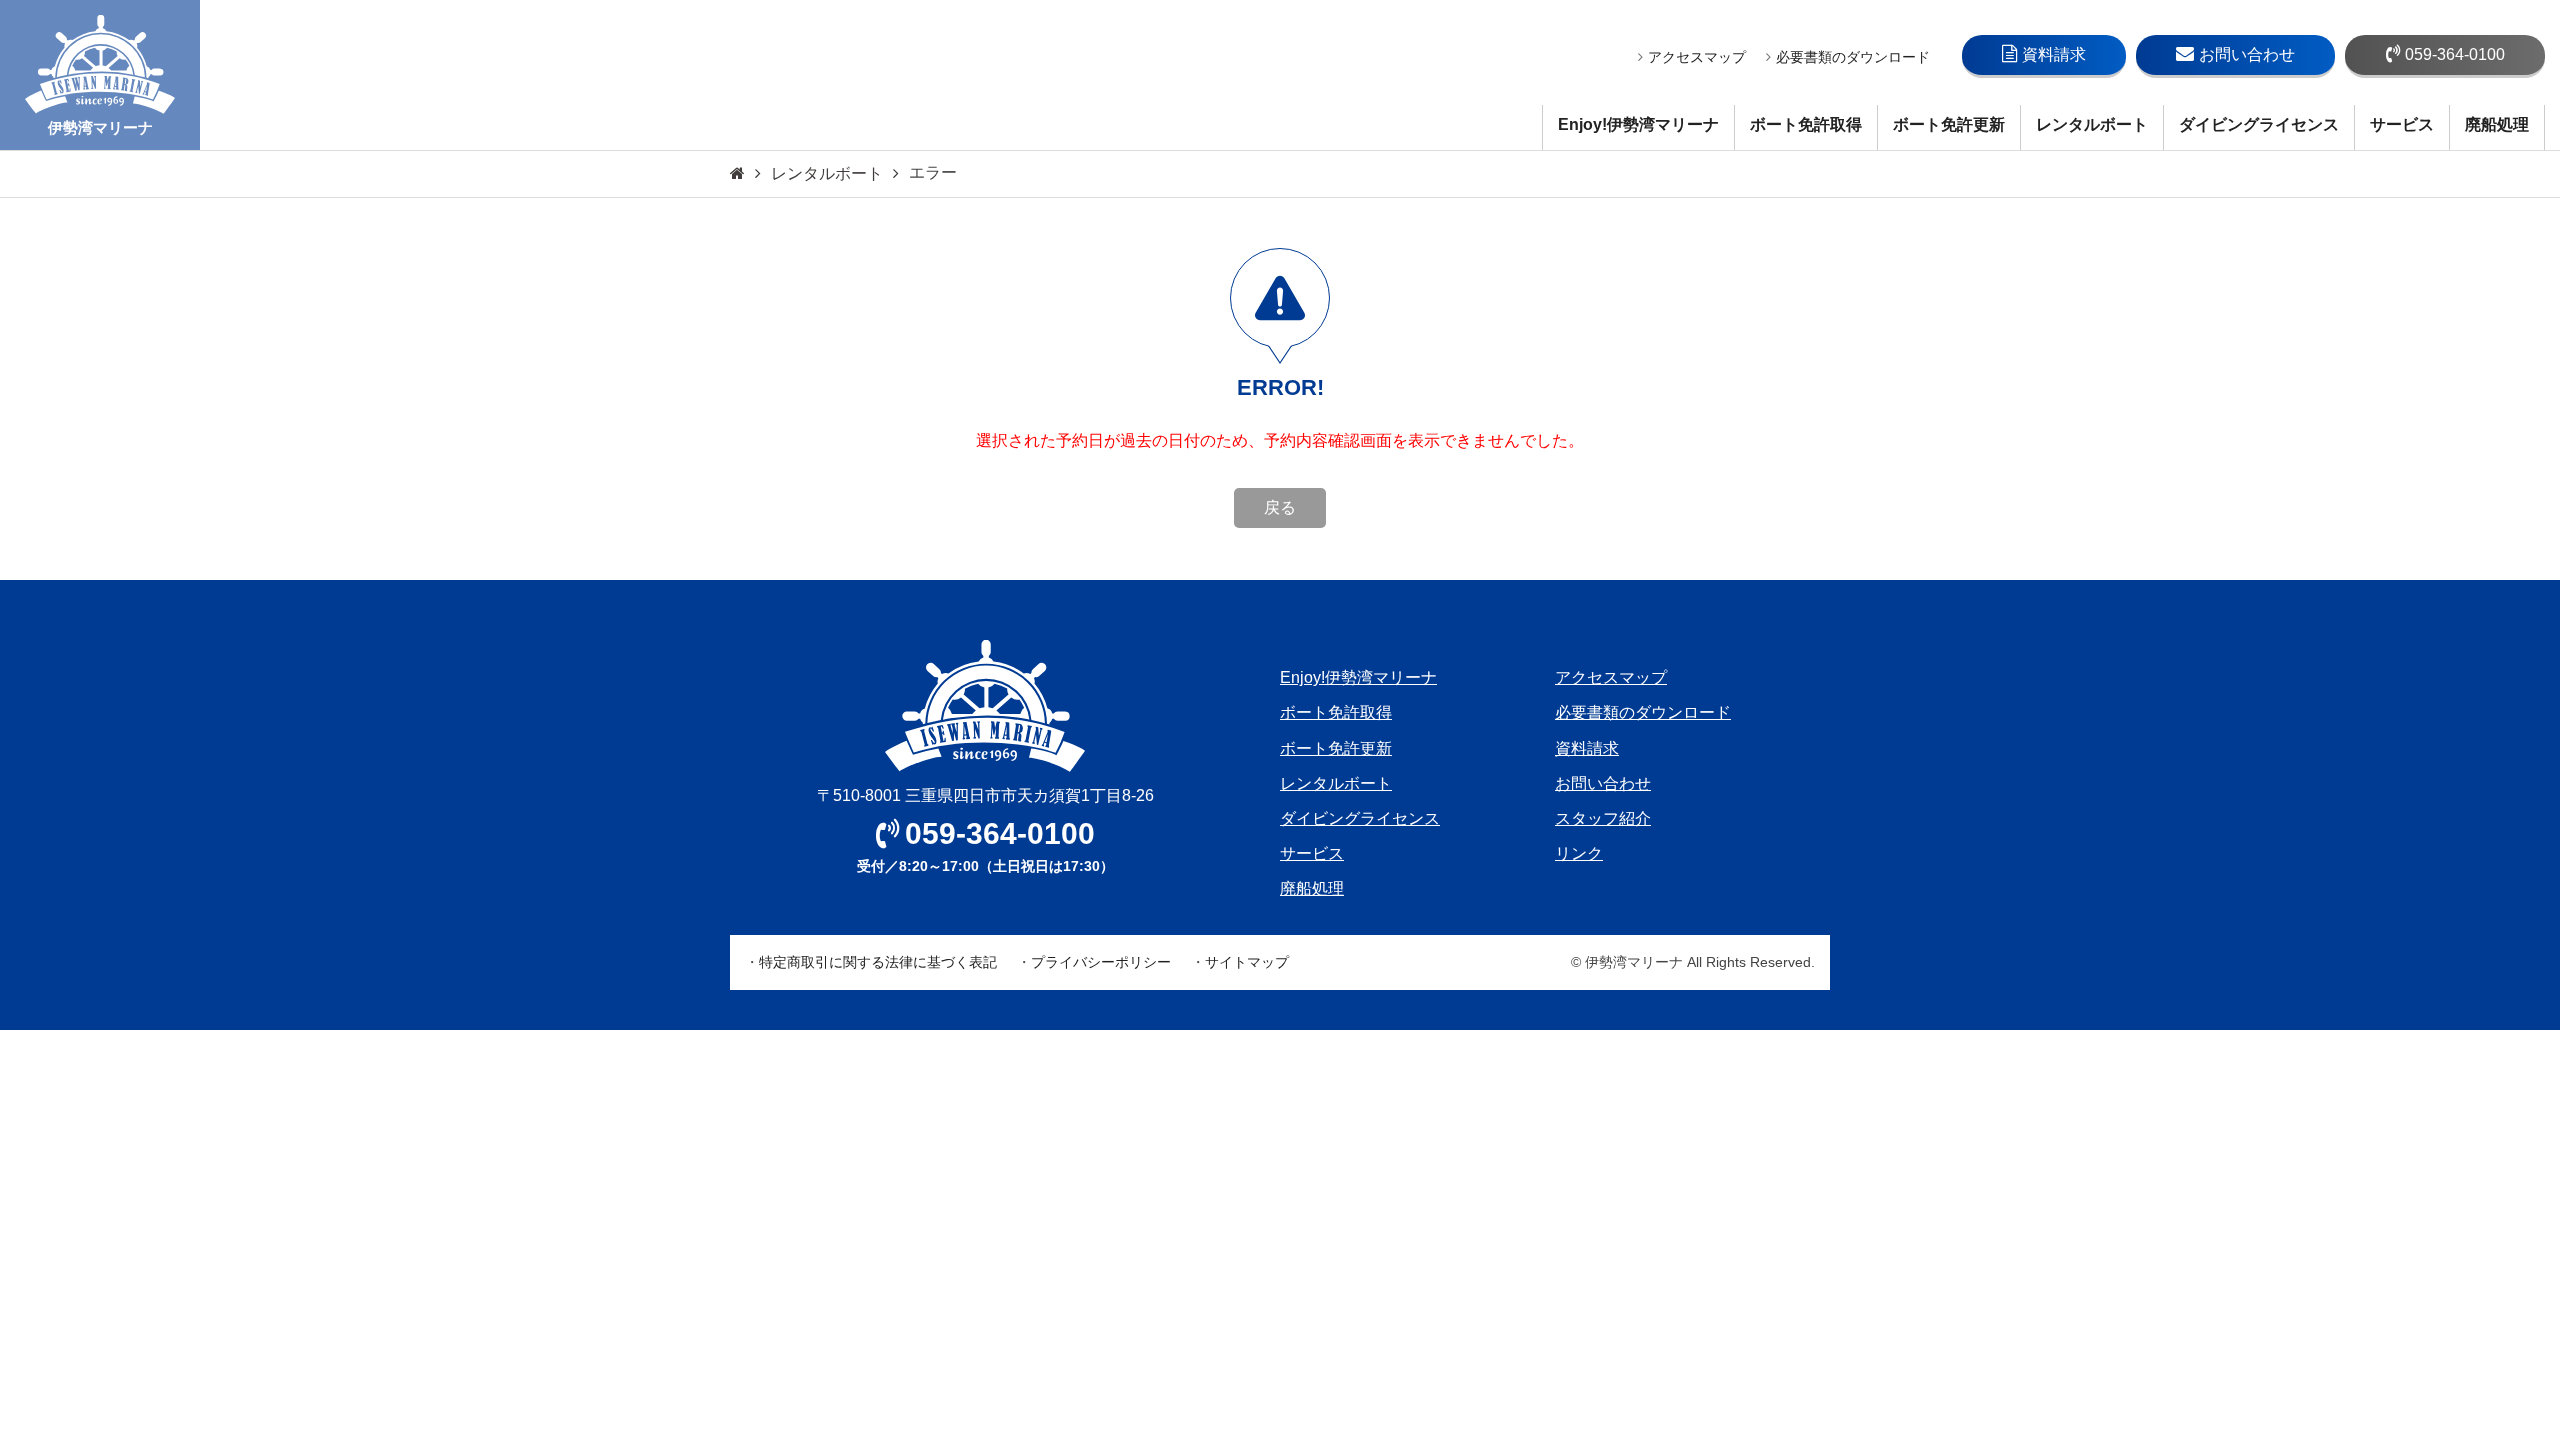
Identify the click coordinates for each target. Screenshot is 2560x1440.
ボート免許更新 (1949, 124)
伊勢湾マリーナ (100, 127)
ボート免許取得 (1806, 124)
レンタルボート (2092, 124)
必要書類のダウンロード (1853, 57)
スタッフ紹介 (1603, 818)
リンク (1579, 853)
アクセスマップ (1697, 57)
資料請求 (2054, 54)
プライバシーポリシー (1101, 962)
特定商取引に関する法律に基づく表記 (878, 962)
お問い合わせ (2247, 54)
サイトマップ (1247, 962)
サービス (2402, 124)
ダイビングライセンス (2259, 124)
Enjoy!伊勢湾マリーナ (1638, 124)
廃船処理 (2497, 124)
